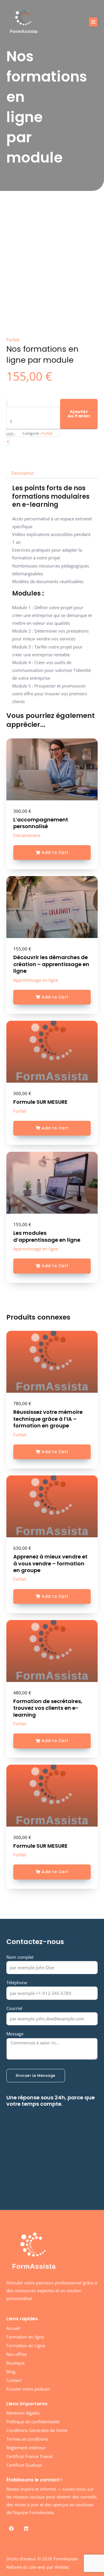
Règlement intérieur (26, 2448)
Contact (14, 2380)
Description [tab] (23, 473)
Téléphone (17, 1982)
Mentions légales (23, 2413)
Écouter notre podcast (28, 2389)
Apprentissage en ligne (36, 980)
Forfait (20, 1111)
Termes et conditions (27, 2439)
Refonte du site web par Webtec (38, 2567)
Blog (11, 2372)
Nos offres (17, 2354)
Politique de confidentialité (33, 2422)
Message (15, 2034)
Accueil (13, 2328)
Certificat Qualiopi (24, 2465)
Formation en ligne (25, 2337)
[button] (93, 22)
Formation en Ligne (26, 2345)
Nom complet (20, 1957)
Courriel (14, 2008)
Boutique (15, 2363)
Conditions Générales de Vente (37, 2430)
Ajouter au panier (79, 414)
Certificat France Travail (30, 2456)
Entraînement (27, 835)
